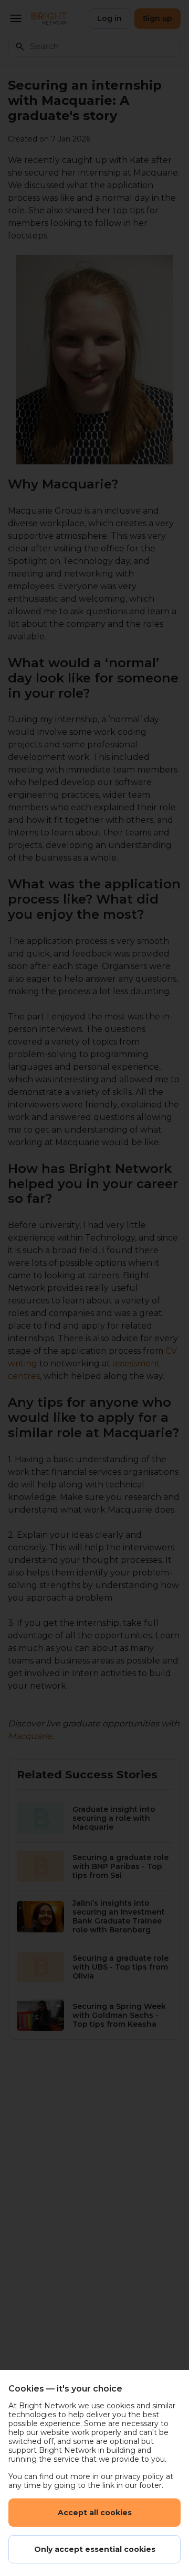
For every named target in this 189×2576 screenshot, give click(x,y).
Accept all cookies (95, 2513)
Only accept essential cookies (95, 2549)
